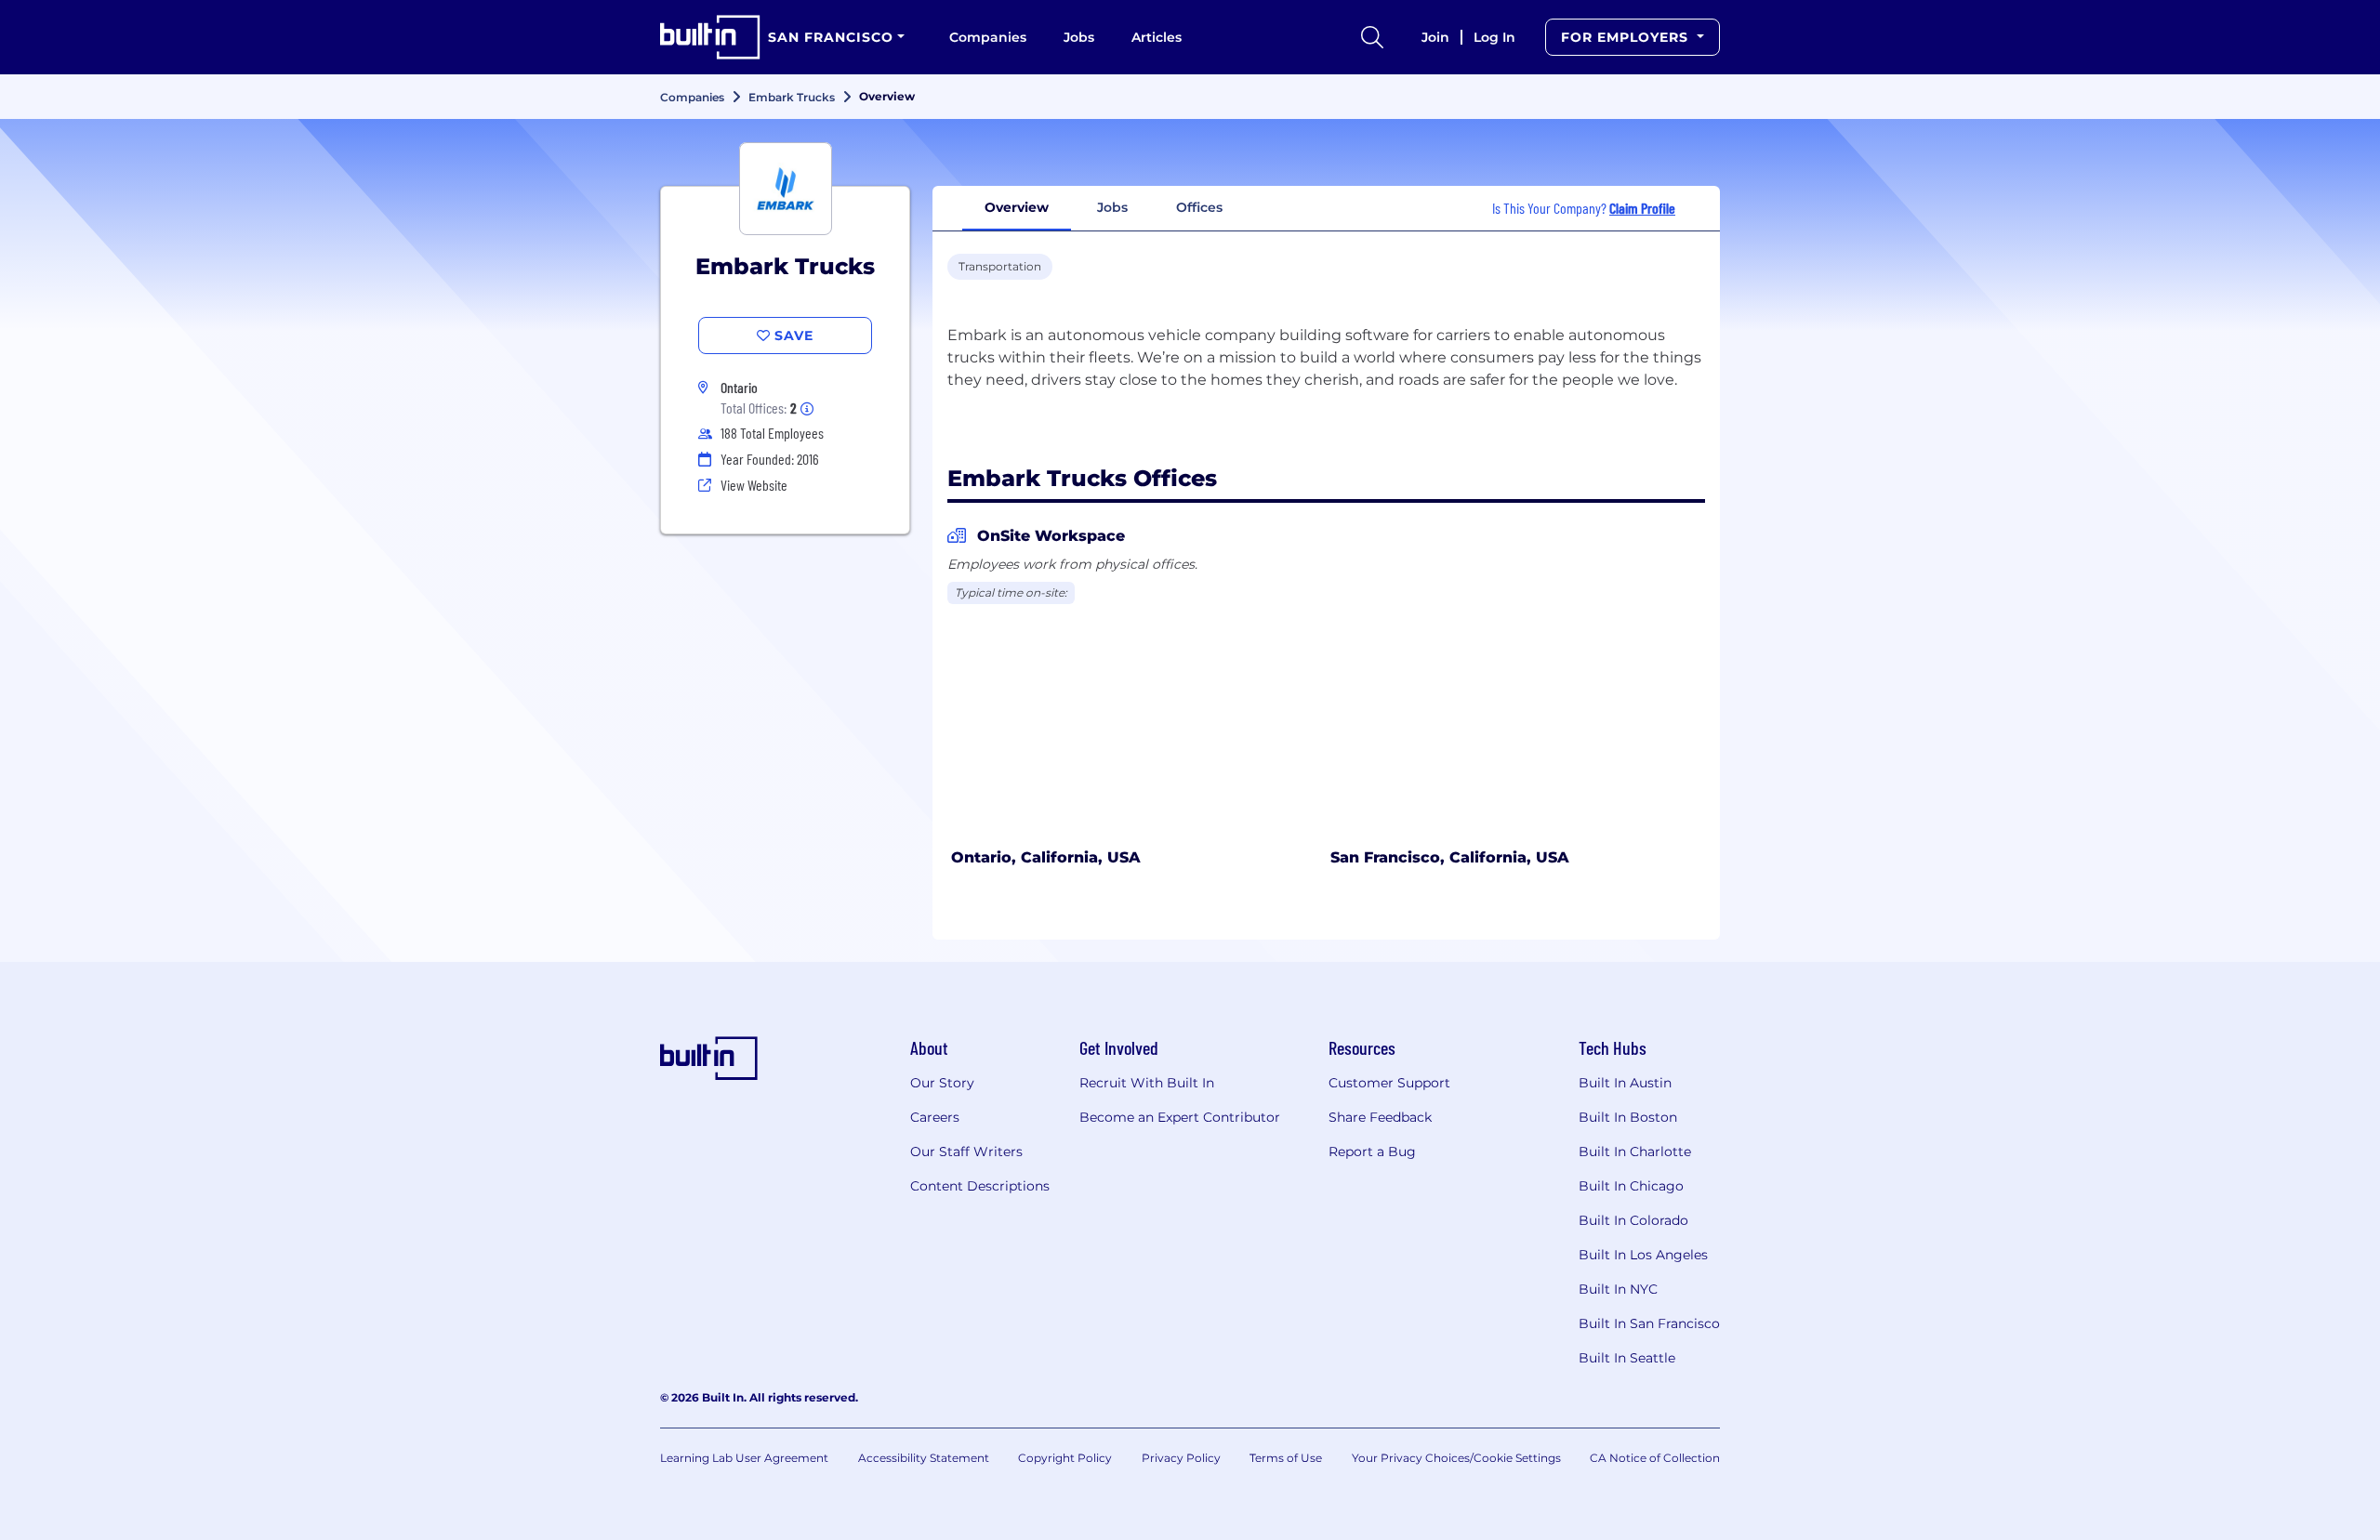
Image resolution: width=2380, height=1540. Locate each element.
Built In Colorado (1633, 1220)
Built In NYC (1618, 1289)
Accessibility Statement (924, 1458)
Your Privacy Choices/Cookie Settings (1456, 1458)
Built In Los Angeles (1643, 1255)
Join (1435, 37)
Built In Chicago (1631, 1186)
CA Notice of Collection (1655, 1458)
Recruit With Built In (1147, 1083)
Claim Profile (1642, 208)
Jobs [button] (1112, 207)
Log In (1494, 37)
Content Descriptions (980, 1186)
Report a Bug (1372, 1152)
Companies (988, 37)
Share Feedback (1380, 1117)
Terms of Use (1286, 1458)
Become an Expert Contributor (1180, 1117)
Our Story (942, 1083)
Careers (935, 1117)
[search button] (1372, 37)
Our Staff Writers (966, 1152)
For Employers (1627, 37)
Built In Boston (1628, 1117)
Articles (1157, 37)
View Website (754, 485)
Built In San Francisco (1649, 1323)
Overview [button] (1017, 207)
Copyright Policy (1065, 1458)
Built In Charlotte (1635, 1152)
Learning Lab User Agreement (744, 1458)
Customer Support (1389, 1083)
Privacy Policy (1181, 1458)
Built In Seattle (1627, 1358)
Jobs (1079, 37)
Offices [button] (1199, 207)
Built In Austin (1625, 1083)
